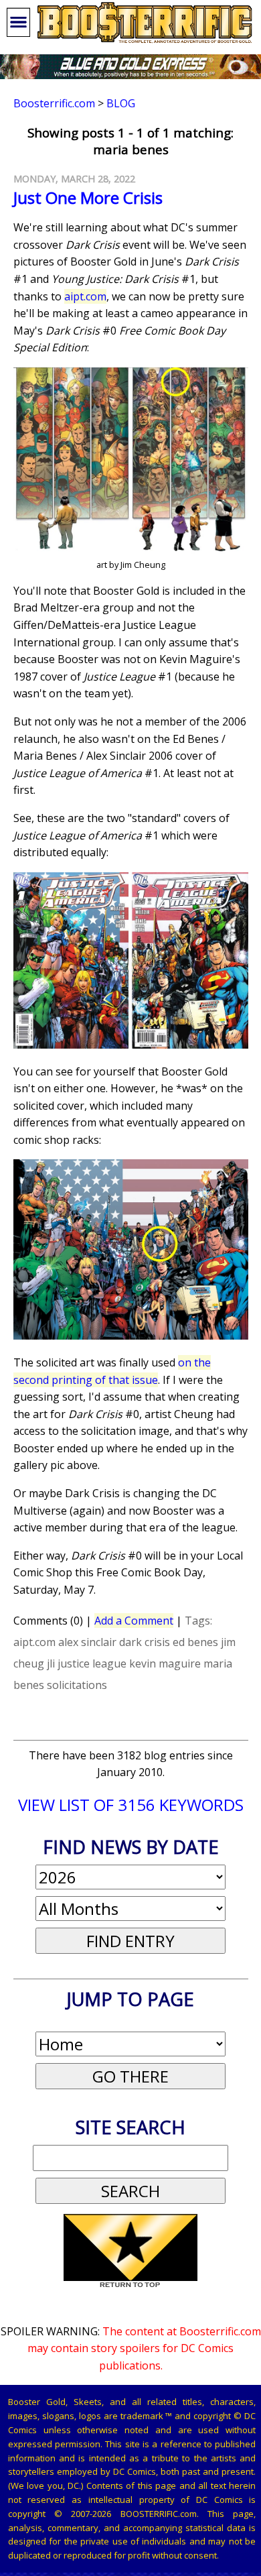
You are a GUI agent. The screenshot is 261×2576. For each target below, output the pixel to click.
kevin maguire (165, 1663)
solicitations (77, 1685)
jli (51, 1663)
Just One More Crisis (88, 197)
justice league (92, 1663)
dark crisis (145, 1642)
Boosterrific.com (54, 103)
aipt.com (85, 296)
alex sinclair (87, 1642)
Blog (121, 103)
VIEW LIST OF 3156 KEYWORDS (131, 1805)
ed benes (195, 1642)
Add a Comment (134, 1621)
